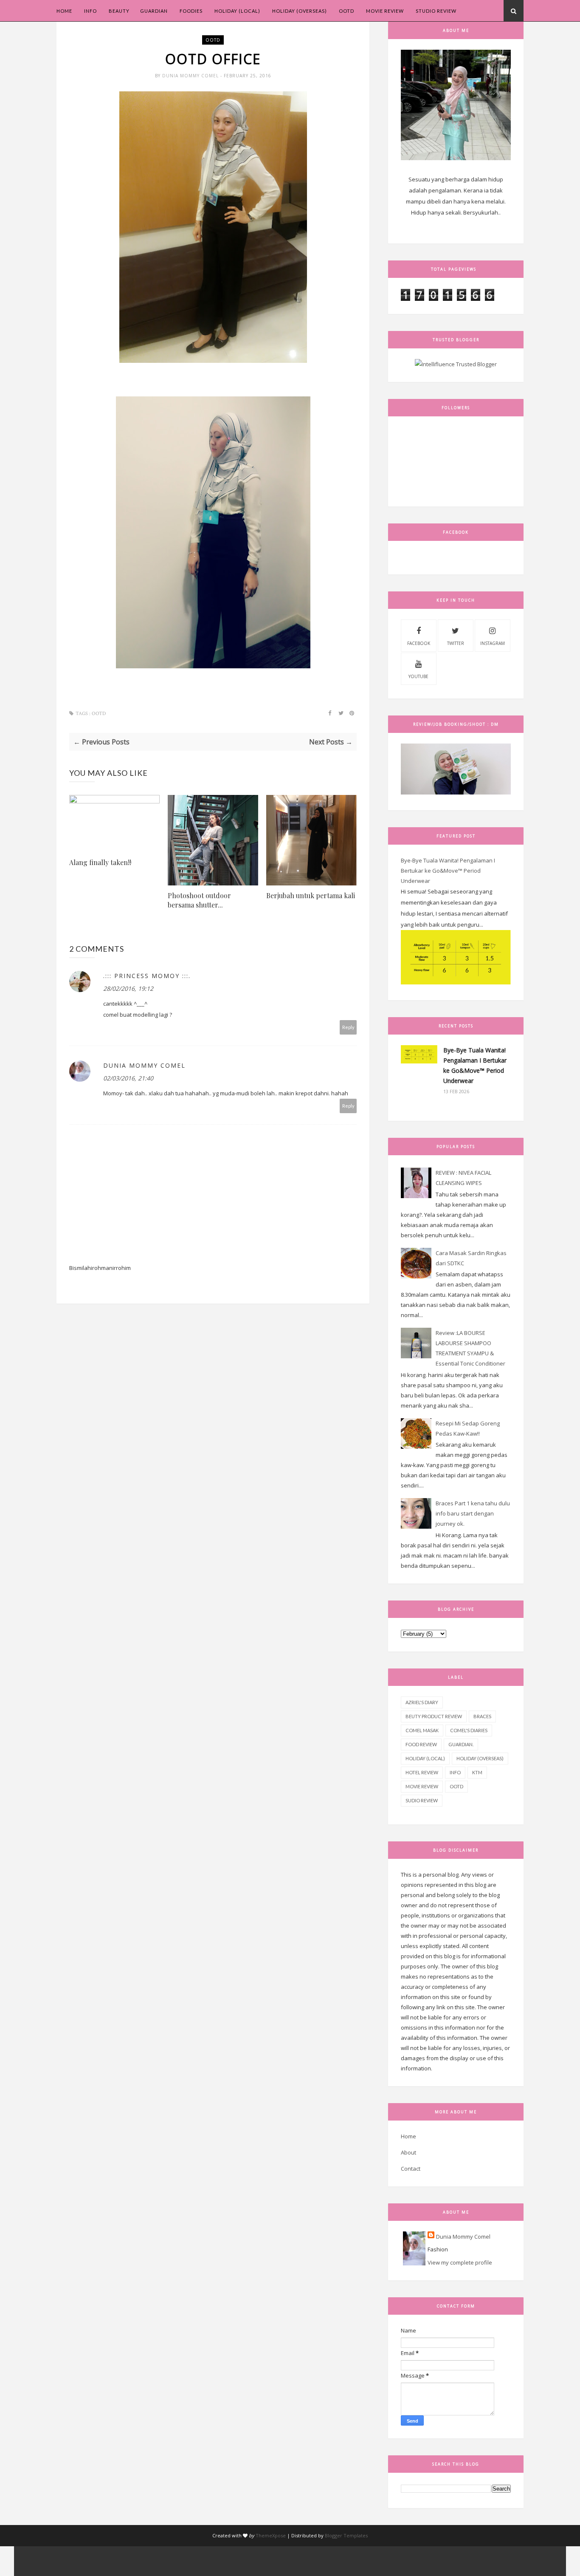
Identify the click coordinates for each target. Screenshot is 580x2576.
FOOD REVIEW (421, 1744)
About (408, 2152)
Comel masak (422, 1730)
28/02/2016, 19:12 (128, 988)
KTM (477, 1772)
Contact (411, 2169)
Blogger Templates (346, 2535)
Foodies (191, 11)
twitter (456, 643)
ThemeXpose (271, 2535)
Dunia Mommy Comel (191, 76)
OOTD (346, 11)
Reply (348, 1027)
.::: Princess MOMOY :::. (147, 976)
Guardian (154, 11)
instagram (493, 643)
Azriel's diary (422, 1702)
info (455, 1772)
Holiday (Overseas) (300, 11)
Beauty (119, 11)
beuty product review (434, 1716)
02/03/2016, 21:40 (128, 1078)
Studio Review (436, 11)
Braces (482, 1716)
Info (90, 11)
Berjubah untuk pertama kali (311, 895)
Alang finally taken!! (100, 862)
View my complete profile (460, 2262)
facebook (419, 643)
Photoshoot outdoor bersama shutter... (199, 900)
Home (64, 11)
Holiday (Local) (237, 11)
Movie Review (385, 11)
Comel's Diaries (469, 1730)
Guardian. (461, 1744)
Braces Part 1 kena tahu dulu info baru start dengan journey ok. (473, 1513)
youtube (418, 676)
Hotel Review (422, 1772)
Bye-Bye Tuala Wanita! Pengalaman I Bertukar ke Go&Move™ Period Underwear (448, 871)
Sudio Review (422, 1800)
